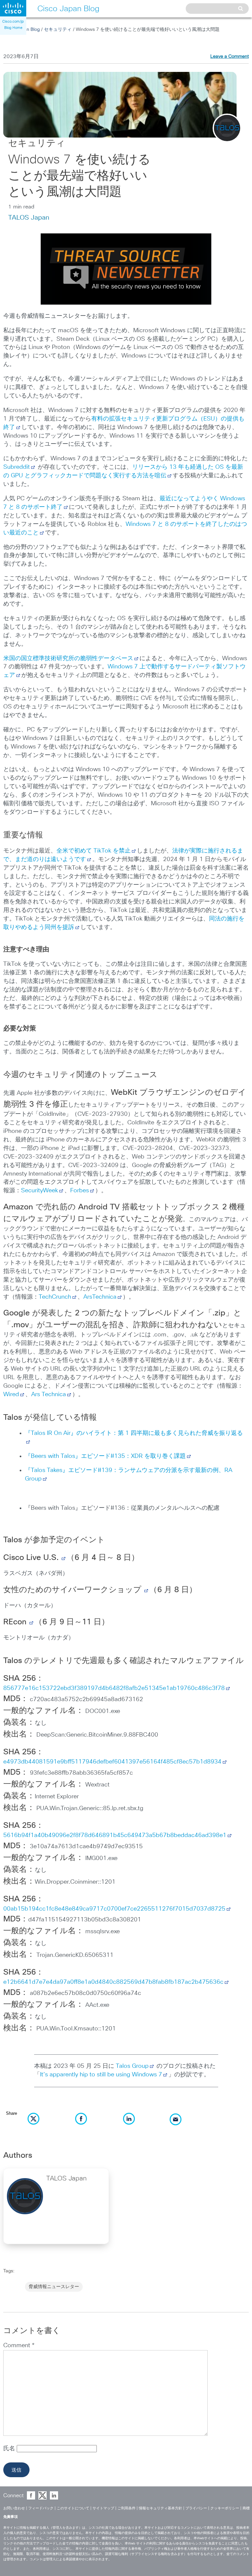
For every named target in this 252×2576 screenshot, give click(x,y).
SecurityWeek (40, 1191)
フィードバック (41, 2508)
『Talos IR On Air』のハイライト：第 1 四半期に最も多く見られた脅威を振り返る (134, 1433)
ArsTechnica (100, 1297)
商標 (246, 2508)
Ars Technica (49, 1395)
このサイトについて (73, 2508)
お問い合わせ (14, 2508)
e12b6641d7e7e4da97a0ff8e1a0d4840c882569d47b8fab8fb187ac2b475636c (113, 1982)
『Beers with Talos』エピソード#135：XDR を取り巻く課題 (105, 1456)
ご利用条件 (126, 2508)
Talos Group (132, 2066)
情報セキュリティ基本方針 (160, 2508)
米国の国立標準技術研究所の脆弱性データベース (68, 659)
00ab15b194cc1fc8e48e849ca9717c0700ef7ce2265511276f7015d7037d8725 (114, 1909)
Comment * (19, 2346)
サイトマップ (103, 2508)
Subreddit (17, 467)
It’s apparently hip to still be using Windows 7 (101, 2075)
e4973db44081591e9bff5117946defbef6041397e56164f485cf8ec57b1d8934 (112, 1762)
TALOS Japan (29, 218)
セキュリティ (58, 30)
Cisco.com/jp (13, 22)
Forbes (80, 1191)
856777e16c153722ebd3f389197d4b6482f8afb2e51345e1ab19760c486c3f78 (114, 1688)
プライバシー (196, 2508)
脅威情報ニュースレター (54, 2287)
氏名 (10, 2449)
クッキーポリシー (225, 2508)
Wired (11, 1395)
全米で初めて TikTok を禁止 (94, 851)
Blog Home (13, 28)
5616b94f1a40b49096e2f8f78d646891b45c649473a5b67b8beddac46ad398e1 (115, 1835)
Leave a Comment (230, 56)
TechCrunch (55, 1297)
